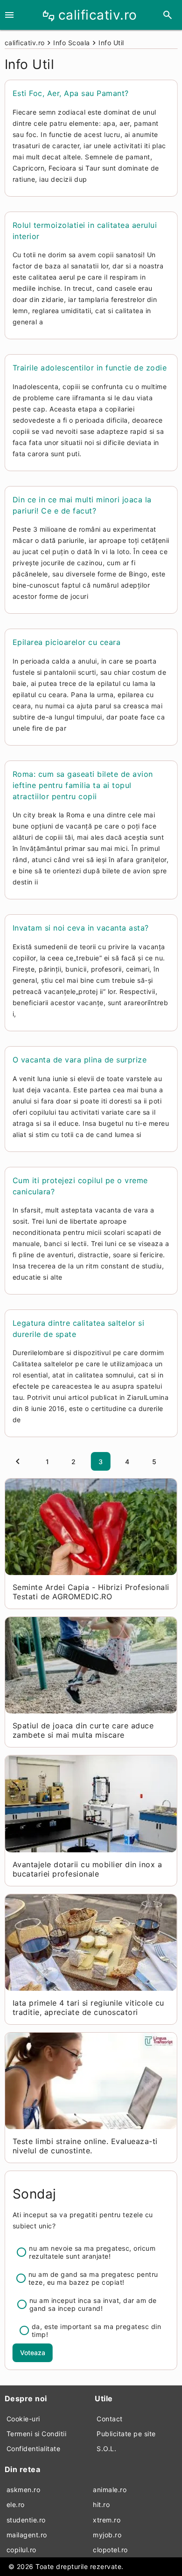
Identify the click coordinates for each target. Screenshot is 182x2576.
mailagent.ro (27, 2535)
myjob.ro (107, 2535)
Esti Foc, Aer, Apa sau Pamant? (71, 93)
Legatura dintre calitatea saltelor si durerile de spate (79, 1329)
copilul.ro (21, 2550)
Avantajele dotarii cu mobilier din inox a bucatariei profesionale (87, 1869)
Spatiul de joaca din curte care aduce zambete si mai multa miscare (83, 1730)
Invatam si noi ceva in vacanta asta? (81, 928)
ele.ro (16, 2504)
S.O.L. (106, 2449)
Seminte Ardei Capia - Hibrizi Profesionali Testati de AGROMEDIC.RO (91, 1592)
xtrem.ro (107, 2520)
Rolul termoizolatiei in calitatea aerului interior (85, 231)
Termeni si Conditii (37, 2434)
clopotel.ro (110, 2550)
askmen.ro (24, 2490)
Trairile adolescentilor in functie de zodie (90, 368)
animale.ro (110, 2490)
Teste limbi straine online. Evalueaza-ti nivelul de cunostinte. (85, 2146)
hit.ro (101, 2504)
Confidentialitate (34, 2449)
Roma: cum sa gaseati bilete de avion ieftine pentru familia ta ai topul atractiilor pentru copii (83, 785)
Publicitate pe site (126, 2434)
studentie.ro (26, 2520)
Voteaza (33, 2353)
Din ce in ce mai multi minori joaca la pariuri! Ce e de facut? (82, 505)
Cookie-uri (23, 2419)
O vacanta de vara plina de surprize (80, 1060)
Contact (110, 2419)
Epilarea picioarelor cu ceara (67, 642)
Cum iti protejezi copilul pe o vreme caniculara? (80, 1186)
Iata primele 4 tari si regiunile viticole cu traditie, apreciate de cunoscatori (88, 2007)
